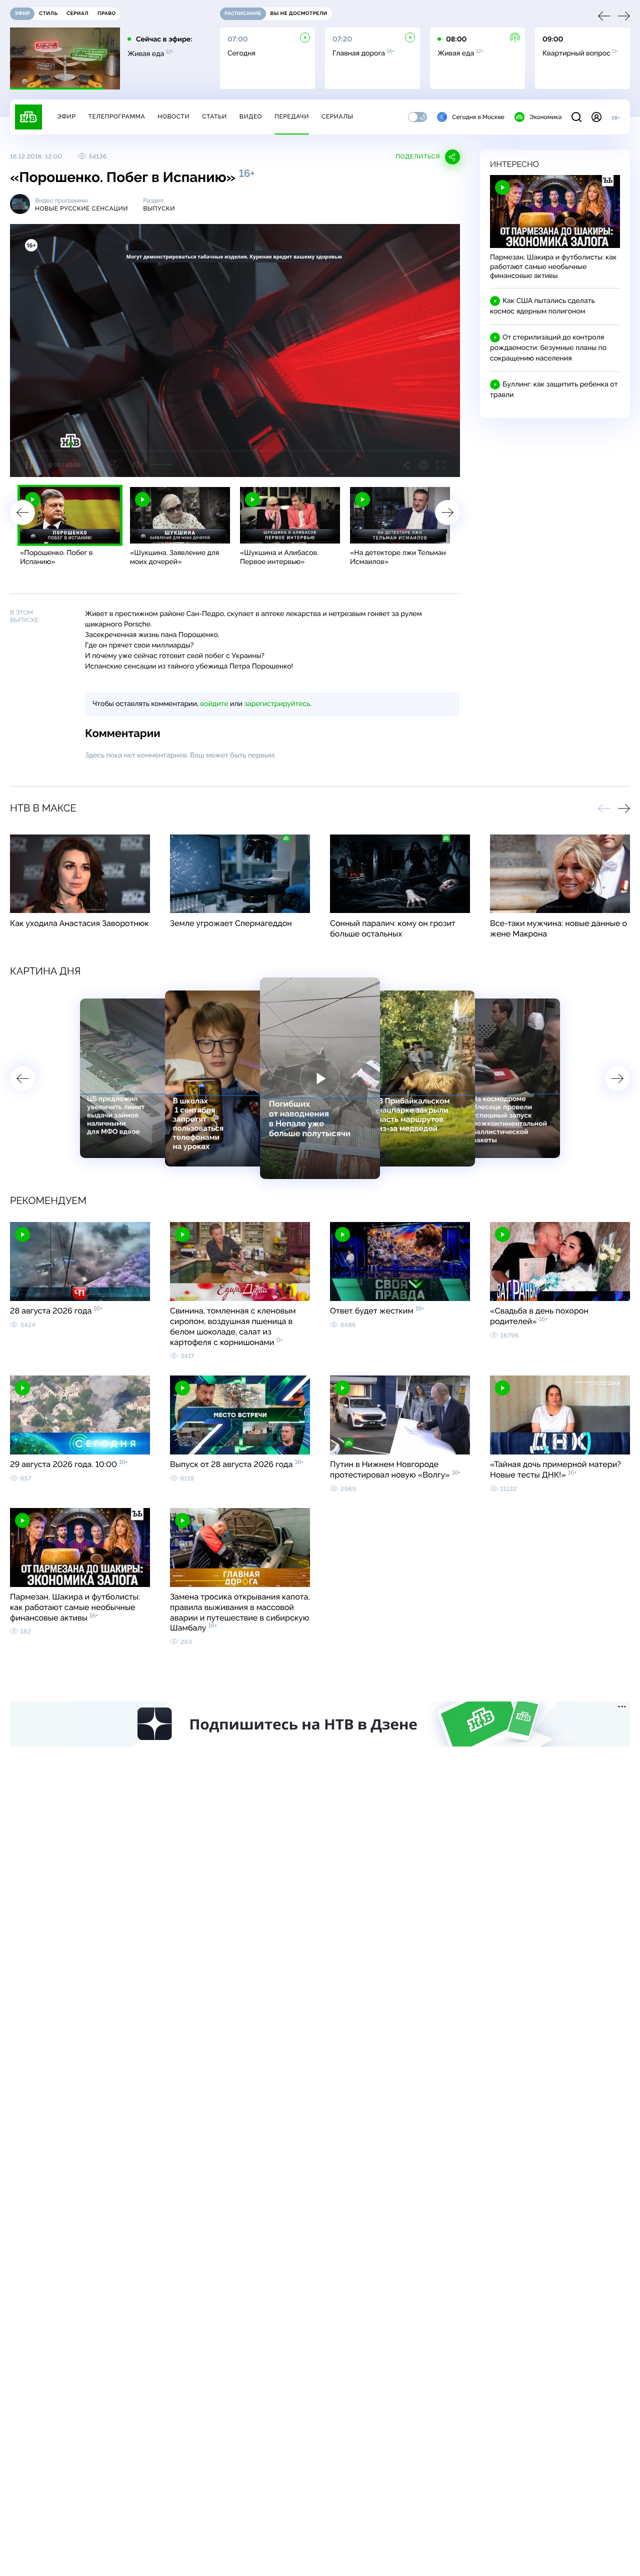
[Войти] (596, 117)
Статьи (214, 116)
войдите (214, 704)
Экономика (545, 117)
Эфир (66, 116)
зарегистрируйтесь (277, 704)
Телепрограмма (116, 116)
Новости (173, 116)
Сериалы (337, 116)
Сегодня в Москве (478, 117)
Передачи (292, 116)
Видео (251, 116)
